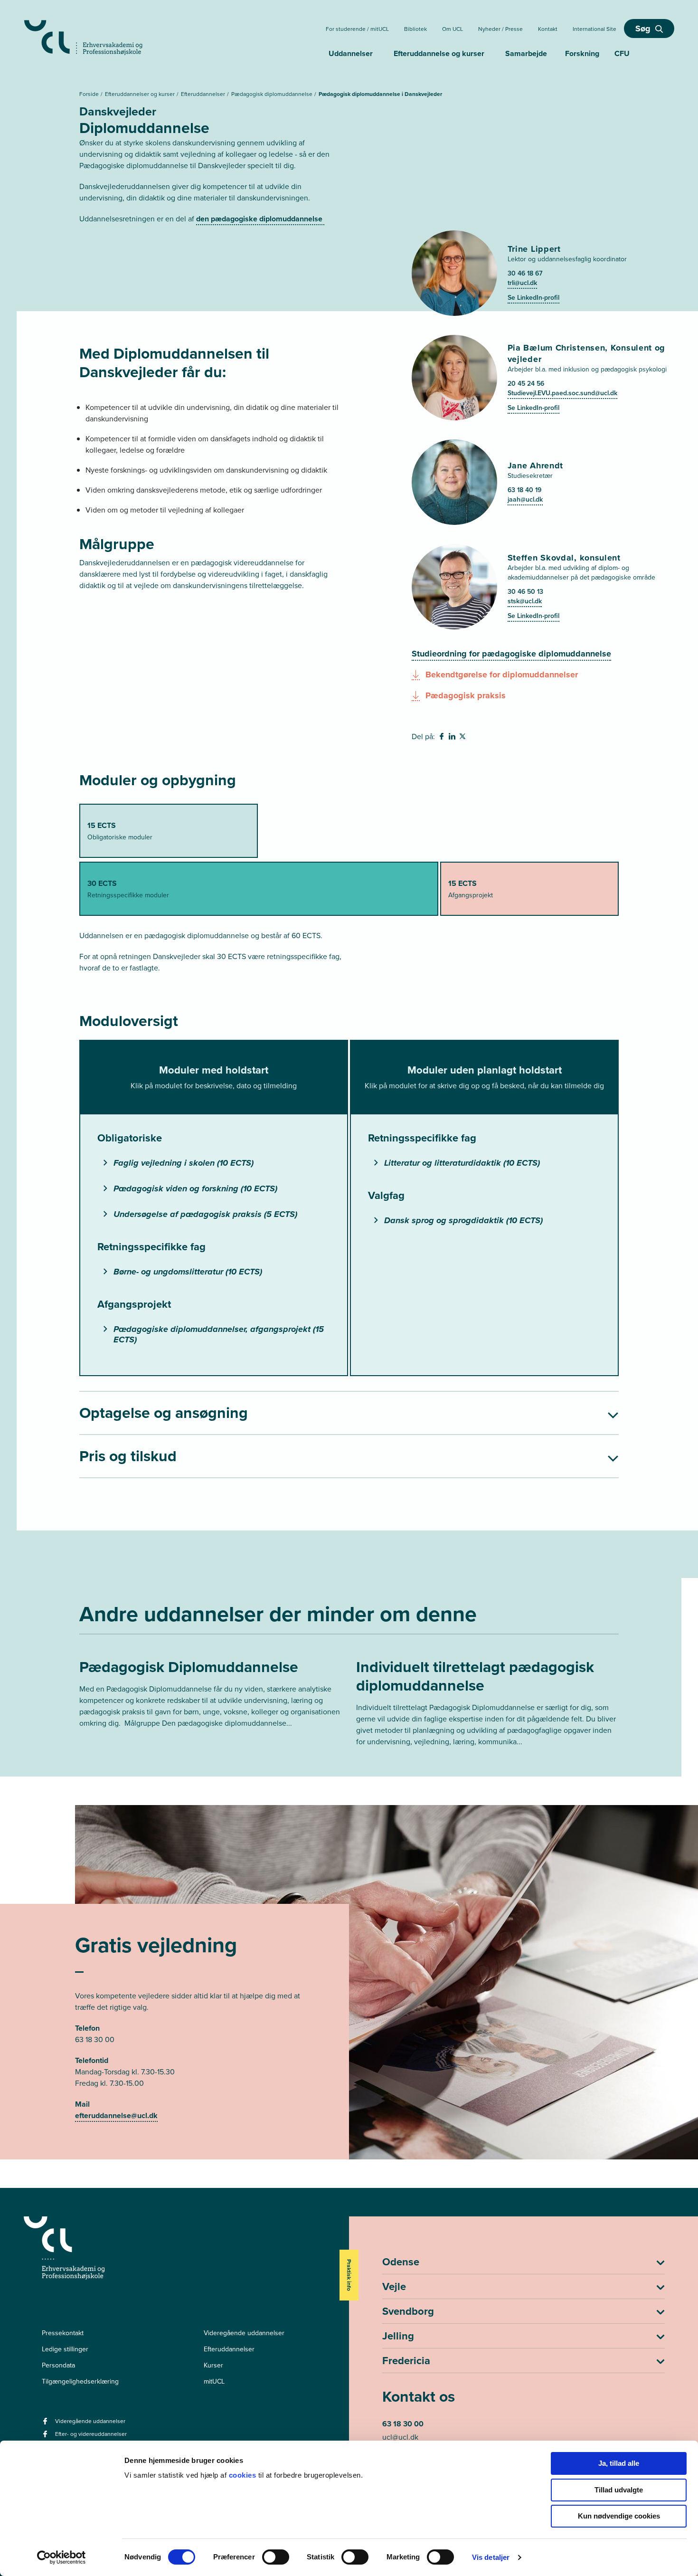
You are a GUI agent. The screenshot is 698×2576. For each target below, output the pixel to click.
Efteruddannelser (204, 94)
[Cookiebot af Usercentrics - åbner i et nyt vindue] (61, 2557)
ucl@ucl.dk (400, 2437)
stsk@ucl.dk (525, 601)
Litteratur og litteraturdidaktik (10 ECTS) (462, 1163)
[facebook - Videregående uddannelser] (46, 2424)
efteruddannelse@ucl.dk (116, 2115)
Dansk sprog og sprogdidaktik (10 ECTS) (463, 1220)
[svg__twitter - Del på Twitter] (463, 738)
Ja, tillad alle (619, 2463)
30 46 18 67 (525, 273)
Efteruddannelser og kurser (141, 94)
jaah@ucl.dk (525, 499)
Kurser (213, 2365)
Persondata (58, 2365)
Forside (90, 94)
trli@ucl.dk (522, 283)
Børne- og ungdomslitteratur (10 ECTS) (188, 1272)
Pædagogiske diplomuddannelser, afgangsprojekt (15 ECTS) (219, 1334)
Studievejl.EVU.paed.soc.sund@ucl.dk (562, 393)
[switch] (276, 2557)
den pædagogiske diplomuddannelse (260, 219)
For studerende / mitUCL (357, 29)
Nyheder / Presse (500, 29)
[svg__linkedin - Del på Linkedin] (453, 738)
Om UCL (453, 29)
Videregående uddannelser (244, 2333)
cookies (244, 2475)
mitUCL (214, 2381)
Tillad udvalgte (619, 2490)
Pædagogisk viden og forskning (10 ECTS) (195, 1188)
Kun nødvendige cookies (619, 2516)
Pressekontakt (63, 2333)
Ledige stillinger (65, 2349)
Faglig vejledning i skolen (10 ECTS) (184, 1163)
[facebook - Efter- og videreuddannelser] (46, 2437)
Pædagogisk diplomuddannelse (273, 94)
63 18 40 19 (524, 490)
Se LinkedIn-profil (533, 298)
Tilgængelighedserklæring (80, 2381)
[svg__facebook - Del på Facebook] (443, 738)
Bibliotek (415, 29)
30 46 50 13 (525, 592)
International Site (594, 29)
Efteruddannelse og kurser (439, 53)
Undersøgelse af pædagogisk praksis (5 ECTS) (205, 1214)
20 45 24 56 (526, 384)
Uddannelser (351, 53)
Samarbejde (526, 53)
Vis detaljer (491, 2557)
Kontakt (548, 29)
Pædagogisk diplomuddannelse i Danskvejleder (380, 94)
